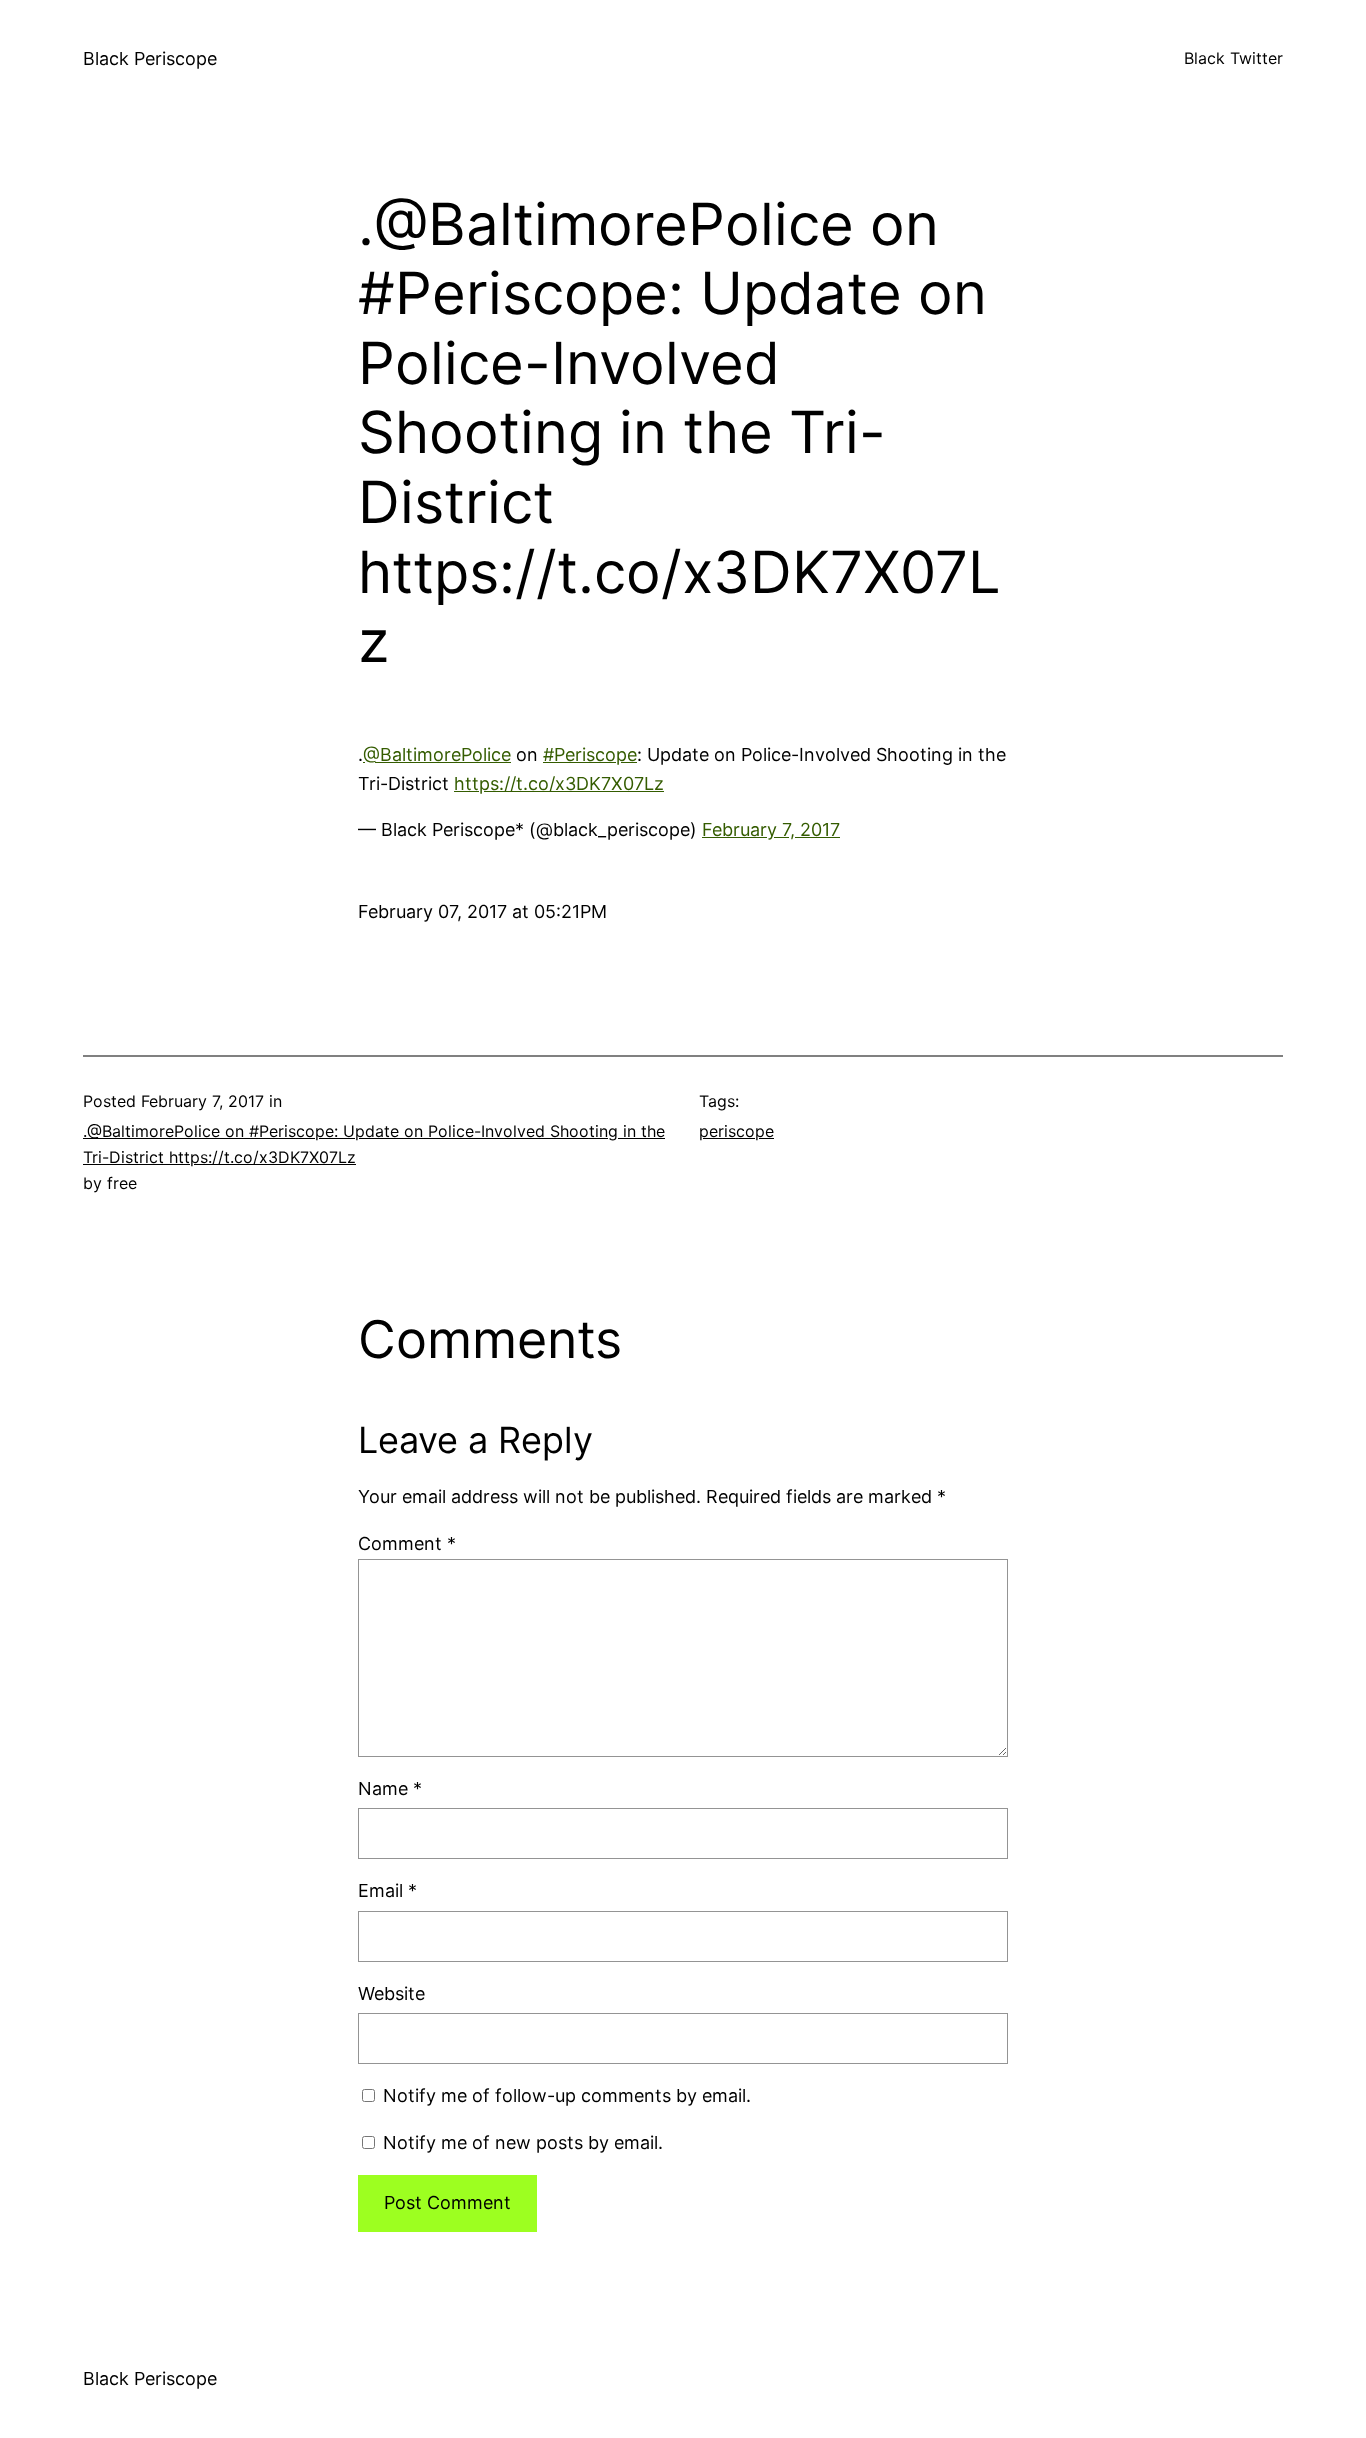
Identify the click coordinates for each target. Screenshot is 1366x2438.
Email (387, 1890)
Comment (407, 1543)
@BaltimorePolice (437, 754)
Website (391, 1993)
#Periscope (590, 754)
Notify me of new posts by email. (523, 2142)
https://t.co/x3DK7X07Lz (559, 783)
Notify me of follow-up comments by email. (567, 2095)
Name (390, 1788)
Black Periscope (150, 58)
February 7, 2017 (771, 829)
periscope (736, 1131)
